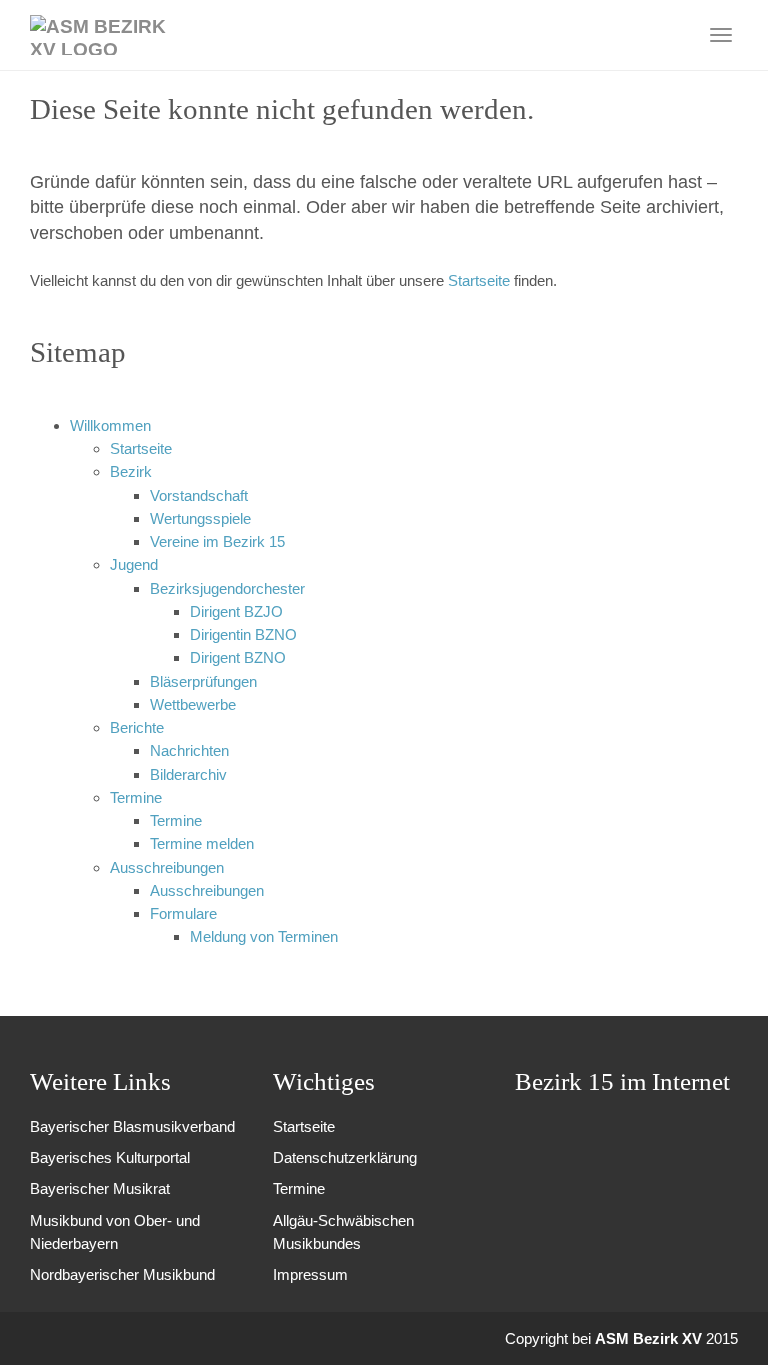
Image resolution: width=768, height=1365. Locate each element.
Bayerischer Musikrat (100, 1188)
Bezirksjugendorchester (227, 588)
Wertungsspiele (200, 518)
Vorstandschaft (199, 495)
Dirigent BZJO (236, 611)
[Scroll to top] (725, 1322)
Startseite (481, 280)
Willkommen (110, 425)
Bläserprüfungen (203, 681)
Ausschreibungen (167, 867)
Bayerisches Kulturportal (110, 1157)
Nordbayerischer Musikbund (122, 1274)
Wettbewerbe (193, 704)
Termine (136, 797)
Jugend (134, 564)
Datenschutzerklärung (345, 1157)
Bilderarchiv (188, 774)
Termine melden (202, 843)
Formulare (183, 913)
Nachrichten (189, 750)
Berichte (137, 727)
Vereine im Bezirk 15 (217, 541)
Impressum (310, 1274)
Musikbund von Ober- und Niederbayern (115, 1232)
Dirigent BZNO (238, 657)
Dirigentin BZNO (243, 634)
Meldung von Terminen (264, 936)
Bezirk (131, 471)
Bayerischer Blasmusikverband (132, 1126)
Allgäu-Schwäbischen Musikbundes (343, 1232)
